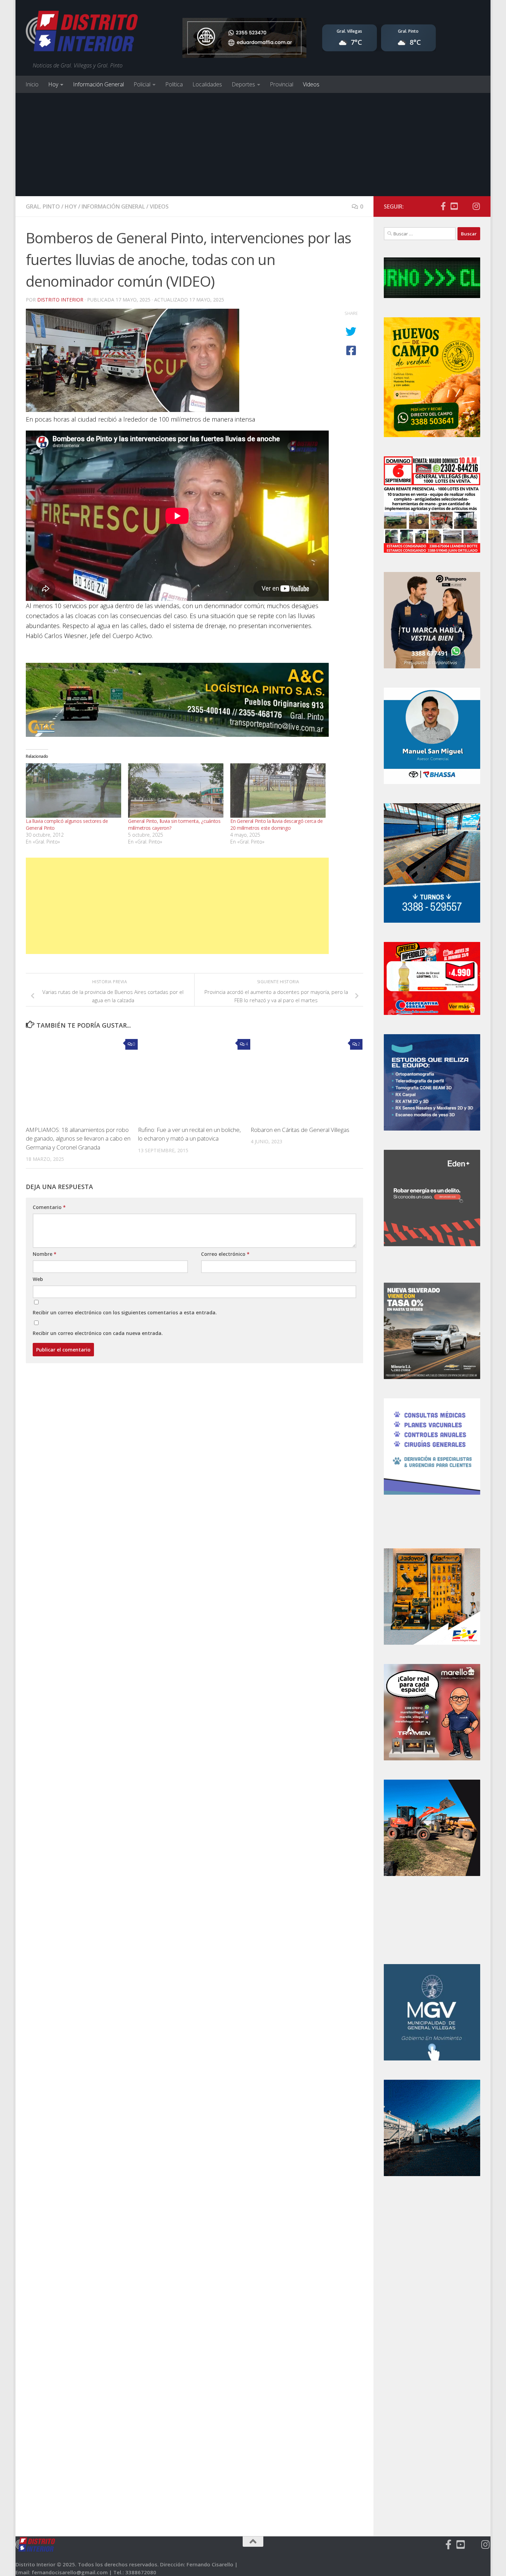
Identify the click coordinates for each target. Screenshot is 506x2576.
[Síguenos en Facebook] (443, 206)
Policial (142, 84)
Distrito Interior (60, 300)
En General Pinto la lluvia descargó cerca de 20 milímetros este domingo (277, 824)
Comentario (49, 1207)
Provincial (282, 84)
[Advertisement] (253, 145)
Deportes (243, 84)
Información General (98, 84)
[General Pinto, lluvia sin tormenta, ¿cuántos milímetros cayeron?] (176, 791)
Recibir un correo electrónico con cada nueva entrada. (98, 1333)
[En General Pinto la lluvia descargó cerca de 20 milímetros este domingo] (278, 791)
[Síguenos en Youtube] (454, 206)
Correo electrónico (225, 1254)
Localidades (207, 84)
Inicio (32, 84)
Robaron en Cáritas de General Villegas (300, 1130)
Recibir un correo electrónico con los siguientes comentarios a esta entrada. (125, 1312)
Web (38, 1279)
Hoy (53, 84)
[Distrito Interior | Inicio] (82, 33)
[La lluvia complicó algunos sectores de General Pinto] (73, 791)
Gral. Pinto (43, 206)
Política (174, 84)
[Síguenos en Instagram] (476, 206)
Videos (311, 84)
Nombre (45, 1254)
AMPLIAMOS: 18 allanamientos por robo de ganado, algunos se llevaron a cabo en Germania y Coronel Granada (78, 1138)
